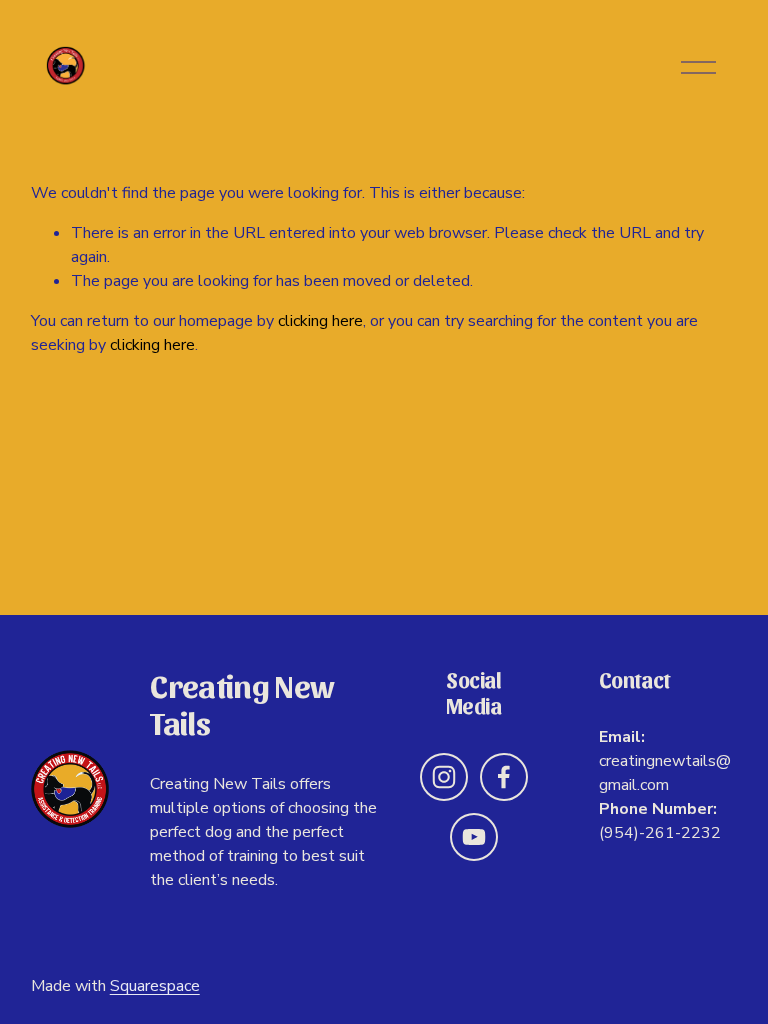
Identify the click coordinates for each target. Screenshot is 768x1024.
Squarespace (155, 986)
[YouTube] (474, 837)
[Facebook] (504, 777)
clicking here (320, 321)
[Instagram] (444, 777)
